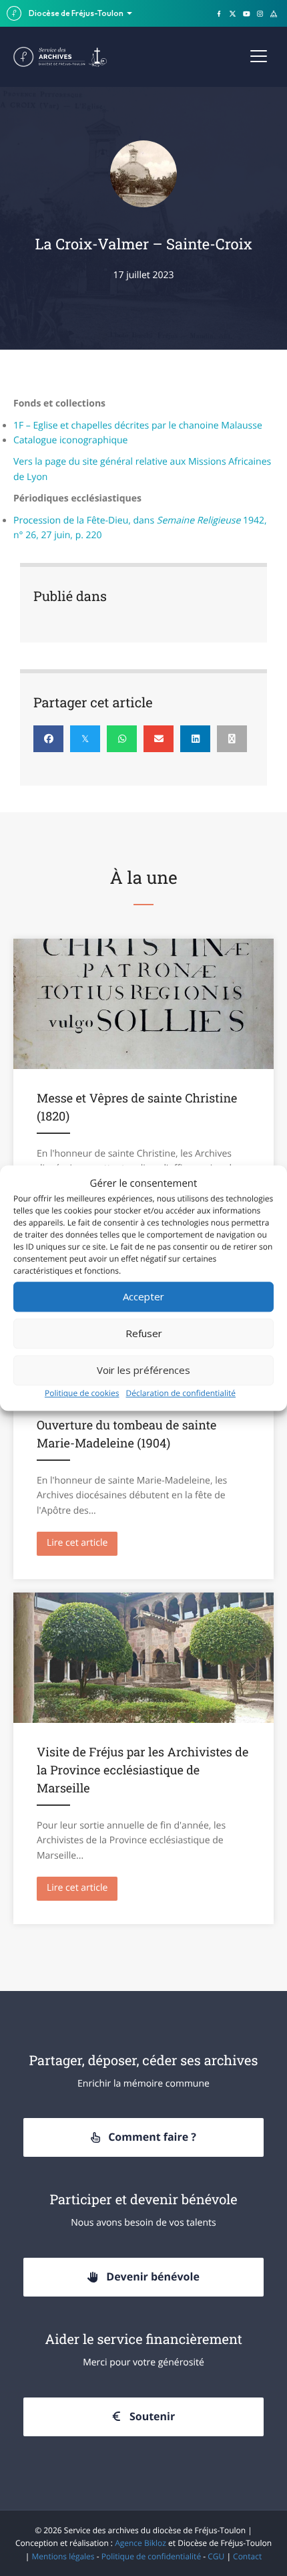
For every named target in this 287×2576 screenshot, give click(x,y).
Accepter (143, 1296)
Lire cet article (82, 1543)
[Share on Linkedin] (195, 739)
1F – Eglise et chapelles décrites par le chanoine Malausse (138, 426)
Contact (247, 2556)
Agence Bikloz (140, 2543)
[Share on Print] (232, 739)
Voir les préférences (143, 1370)
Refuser (144, 1333)
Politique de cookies (82, 1393)
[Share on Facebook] (48, 739)
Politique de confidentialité (151, 2556)
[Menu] (259, 57)
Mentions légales (63, 2556)
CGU (216, 2556)
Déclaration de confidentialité (181, 1393)
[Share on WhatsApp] (122, 739)
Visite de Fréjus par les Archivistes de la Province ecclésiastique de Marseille (142, 1770)
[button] (143, 2138)
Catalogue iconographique (70, 440)
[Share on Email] (159, 739)
